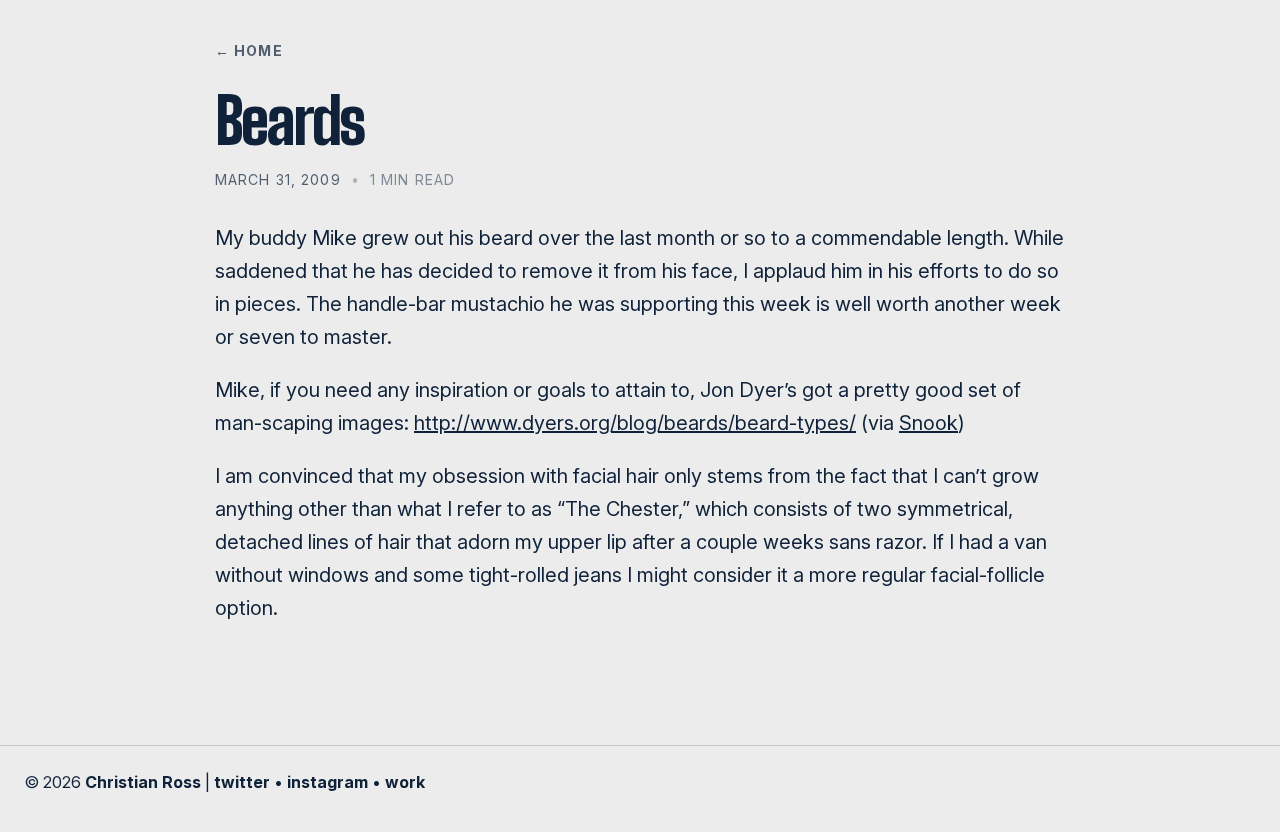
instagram (327, 782)
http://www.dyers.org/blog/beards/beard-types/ (635, 423)
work (405, 782)
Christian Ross (143, 782)
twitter (242, 782)
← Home (249, 50)
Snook (928, 423)
